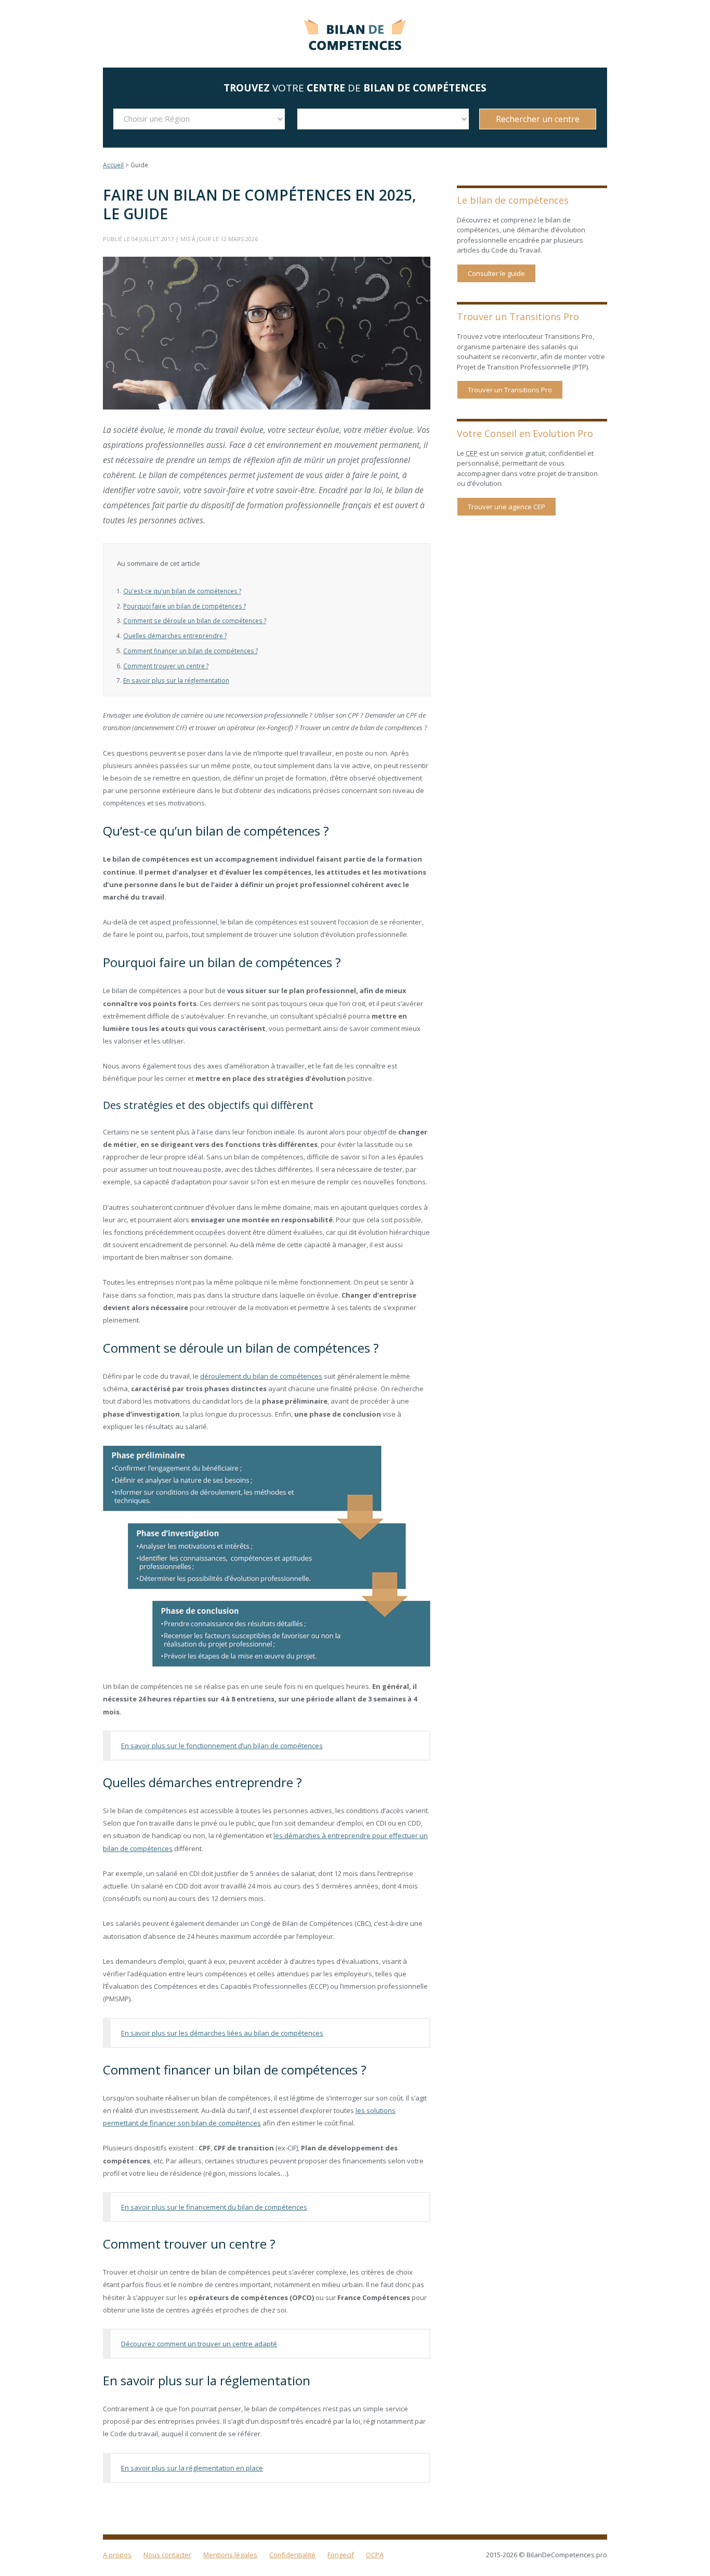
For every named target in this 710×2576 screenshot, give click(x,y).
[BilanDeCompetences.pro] (355, 32)
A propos (117, 2555)
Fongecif (341, 2555)
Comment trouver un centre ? (166, 666)
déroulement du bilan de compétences (261, 1376)
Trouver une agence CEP (507, 507)
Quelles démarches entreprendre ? (175, 636)
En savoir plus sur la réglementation (176, 680)
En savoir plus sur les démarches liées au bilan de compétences (222, 2033)
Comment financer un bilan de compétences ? (190, 651)
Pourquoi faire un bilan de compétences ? (185, 606)
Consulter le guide (496, 273)
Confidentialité (292, 2555)
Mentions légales (230, 2555)
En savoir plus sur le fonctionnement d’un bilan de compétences (222, 1746)
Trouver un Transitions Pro (510, 390)
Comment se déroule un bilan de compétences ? (195, 620)
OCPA (375, 2555)
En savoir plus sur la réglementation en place (192, 2468)
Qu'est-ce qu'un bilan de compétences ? (182, 591)
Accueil (113, 165)
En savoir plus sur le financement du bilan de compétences (214, 2207)
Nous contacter (167, 2555)
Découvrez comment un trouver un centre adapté (199, 2344)
